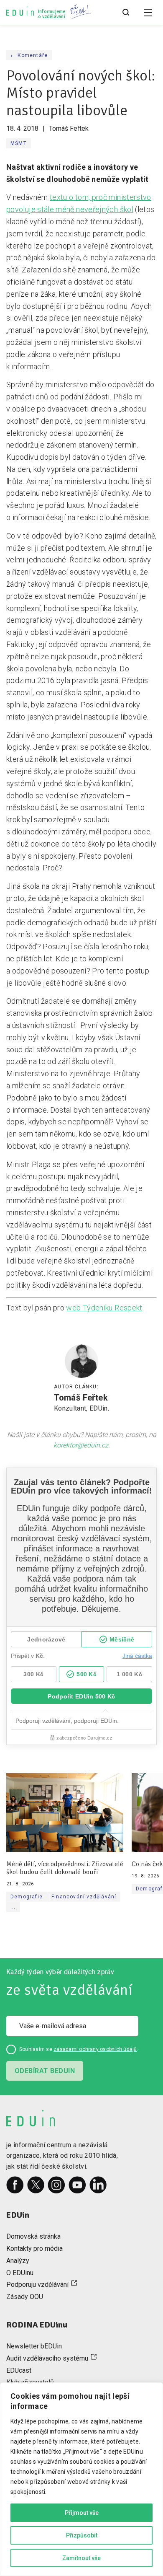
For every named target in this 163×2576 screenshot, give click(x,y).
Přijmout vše (82, 2513)
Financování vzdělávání (84, 1897)
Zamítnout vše (81, 2558)
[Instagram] (56, 2185)
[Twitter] (36, 2185)
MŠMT (19, 143)
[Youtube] (77, 2185)
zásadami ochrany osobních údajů (95, 2049)
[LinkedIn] (98, 2185)
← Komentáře (29, 55)
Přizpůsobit (82, 2535)
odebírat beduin (45, 2071)
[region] (81, 2479)
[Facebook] (15, 2185)
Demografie (27, 1897)
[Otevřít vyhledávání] (126, 13)
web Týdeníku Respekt (104, 1308)
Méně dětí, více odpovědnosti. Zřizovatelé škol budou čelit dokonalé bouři (65, 1868)
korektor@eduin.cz (81, 1445)
